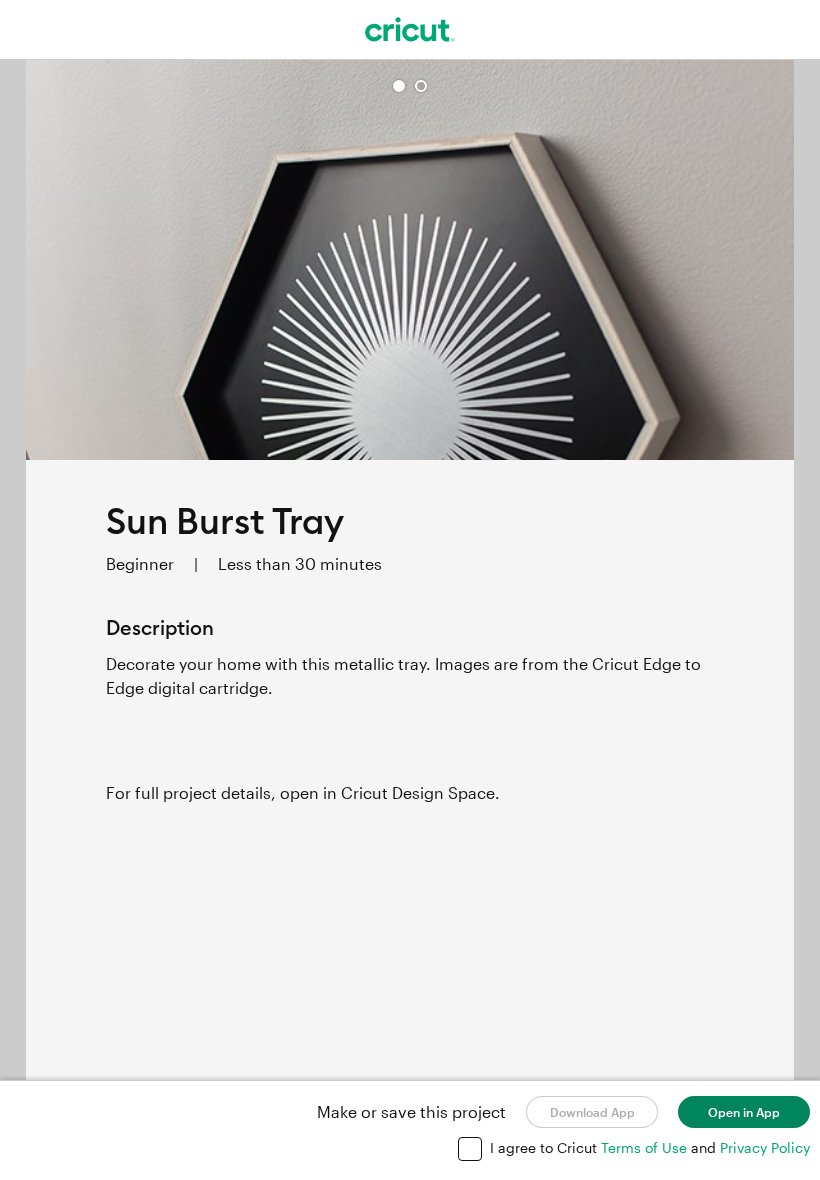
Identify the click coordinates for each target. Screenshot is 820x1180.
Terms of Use (646, 1147)
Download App (592, 1112)
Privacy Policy (765, 1147)
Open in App (744, 1112)
